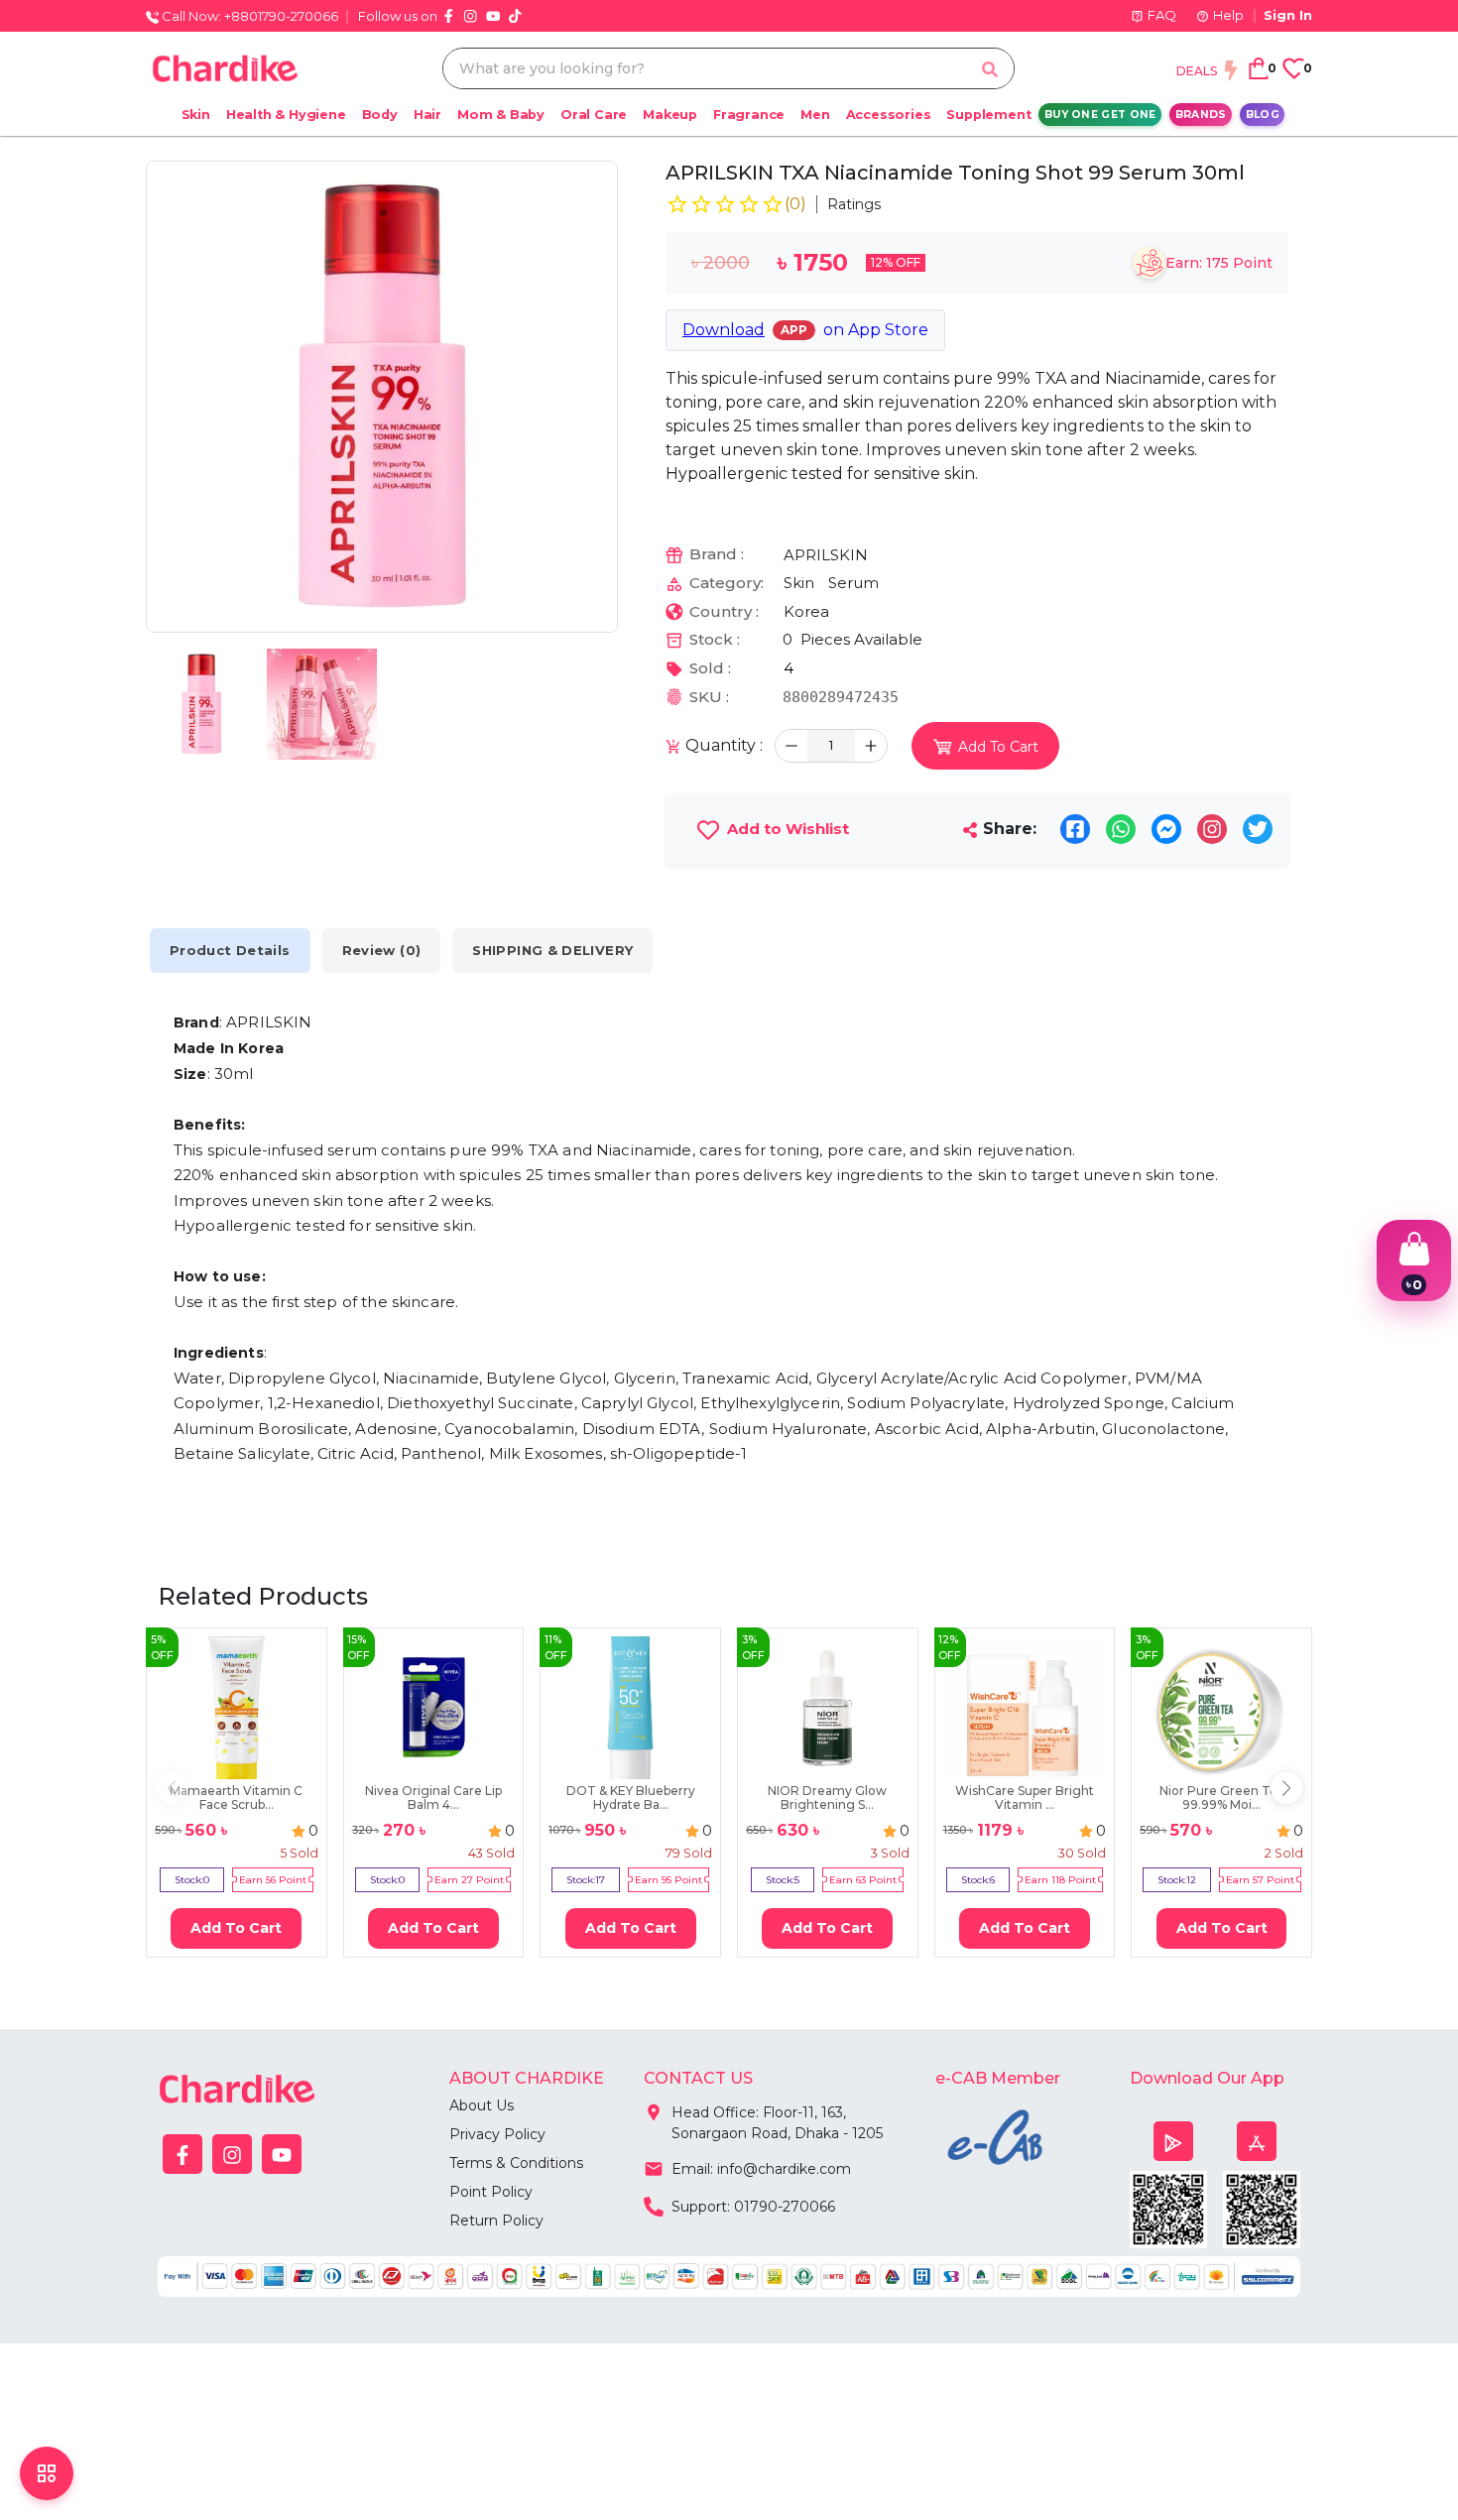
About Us (482, 2105)
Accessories (889, 115)
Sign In (1288, 15)
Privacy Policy (497, 2134)
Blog (1263, 115)
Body (380, 115)
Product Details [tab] (230, 950)
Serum (853, 583)
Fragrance (749, 115)
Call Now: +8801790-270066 (248, 16)
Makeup (670, 115)
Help (1228, 15)
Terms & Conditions (516, 2163)
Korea (806, 611)
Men (815, 115)
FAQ (1162, 15)
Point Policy (491, 2192)
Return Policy (496, 2220)
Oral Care (594, 115)
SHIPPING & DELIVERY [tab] (552, 950)
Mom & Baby (501, 115)
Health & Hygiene (286, 115)
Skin (196, 115)
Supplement (988, 115)
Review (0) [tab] (382, 950)
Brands (1201, 115)
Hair (427, 115)
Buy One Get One (1100, 115)
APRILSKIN (826, 555)
